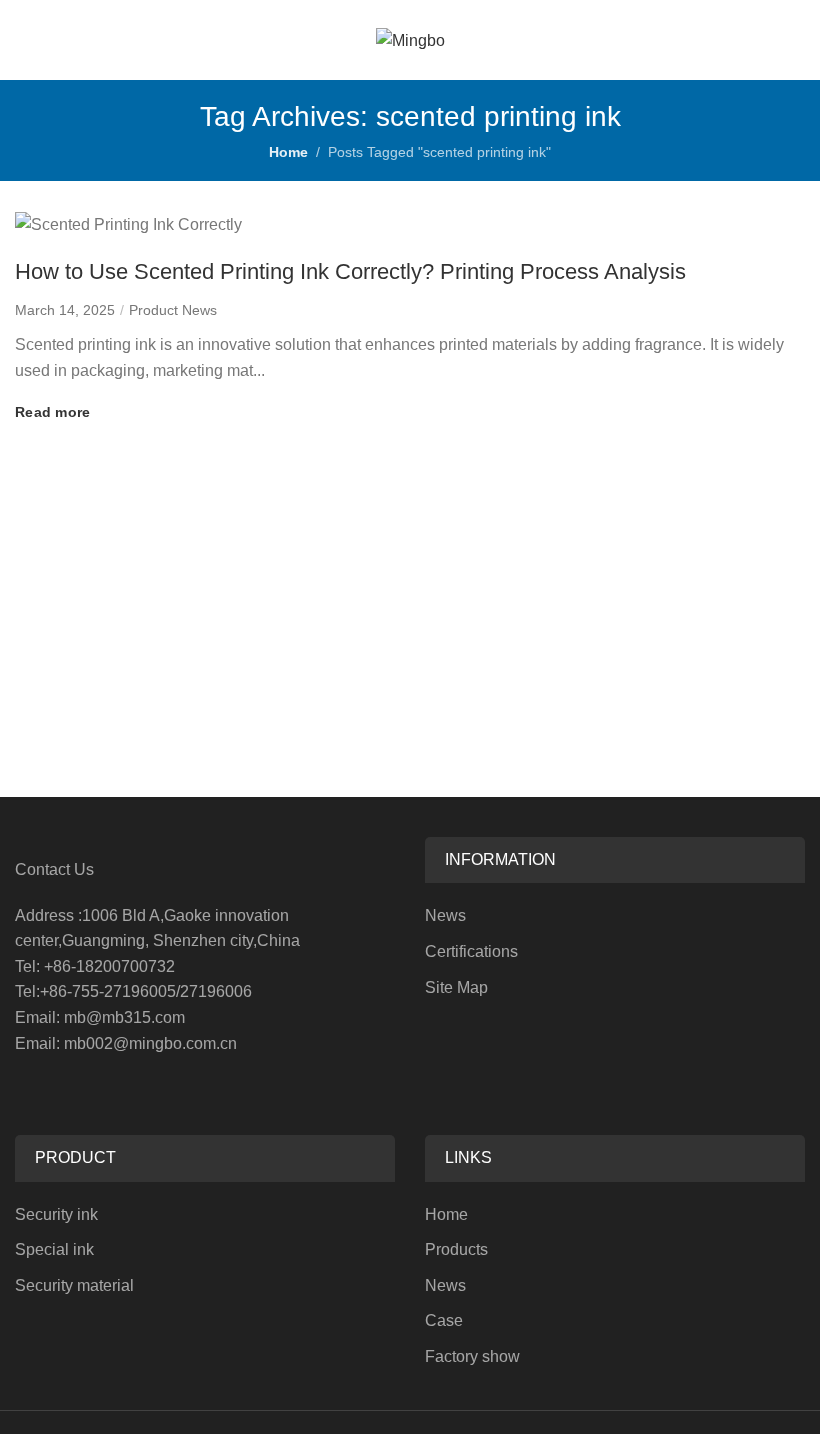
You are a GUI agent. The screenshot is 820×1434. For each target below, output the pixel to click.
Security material (74, 1285)
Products (456, 1249)
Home (288, 152)
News (445, 915)
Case (444, 1320)
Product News (173, 310)
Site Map (456, 987)
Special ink (54, 1249)
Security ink (56, 1214)
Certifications (471, 951)
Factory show (472, 1356)
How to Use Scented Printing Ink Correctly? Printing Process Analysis (350, 271)
